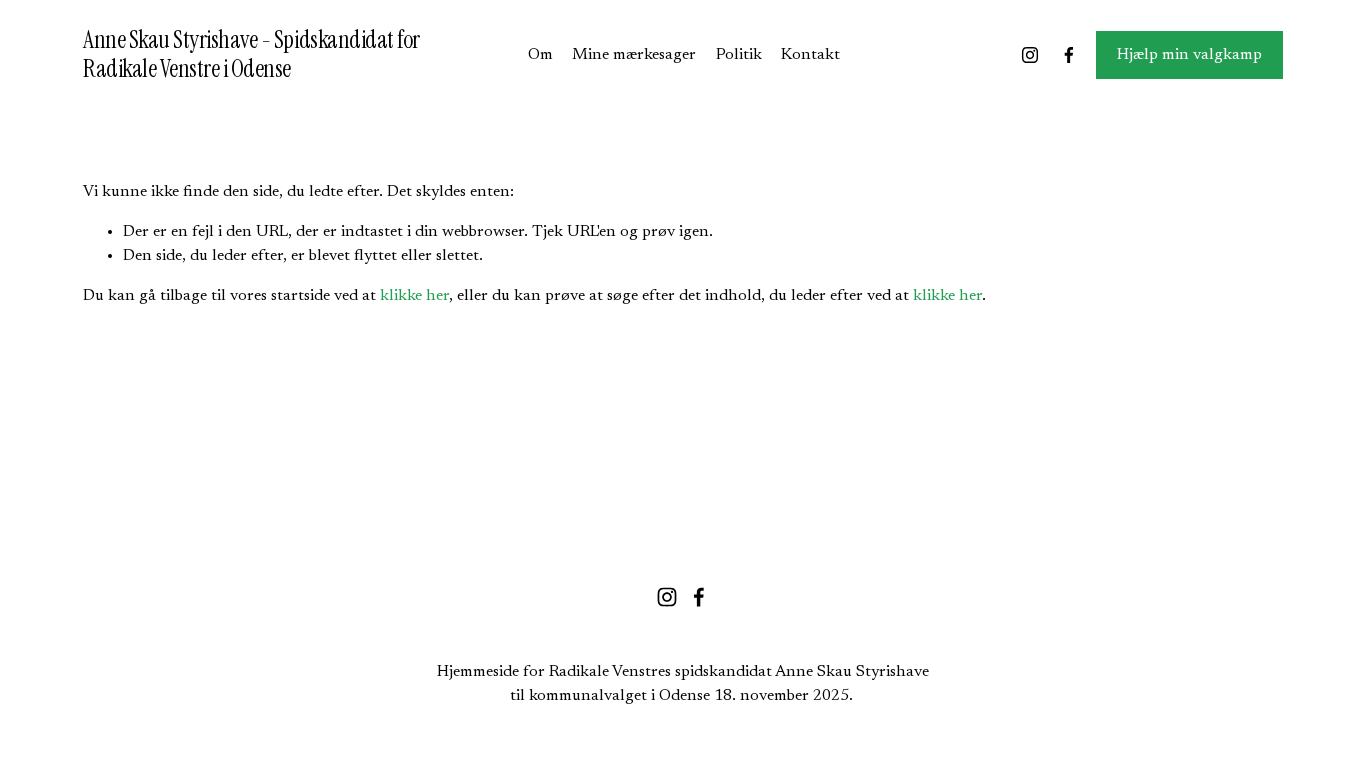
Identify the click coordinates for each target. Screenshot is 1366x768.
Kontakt (810, 55)
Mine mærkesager (634, 55)
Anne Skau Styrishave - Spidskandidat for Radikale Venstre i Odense (251, 54)
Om (540, 55)
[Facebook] (1069, 55)
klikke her (414, 296)
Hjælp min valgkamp (1189, 55)
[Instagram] (1030, 55)
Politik (739, 55)
